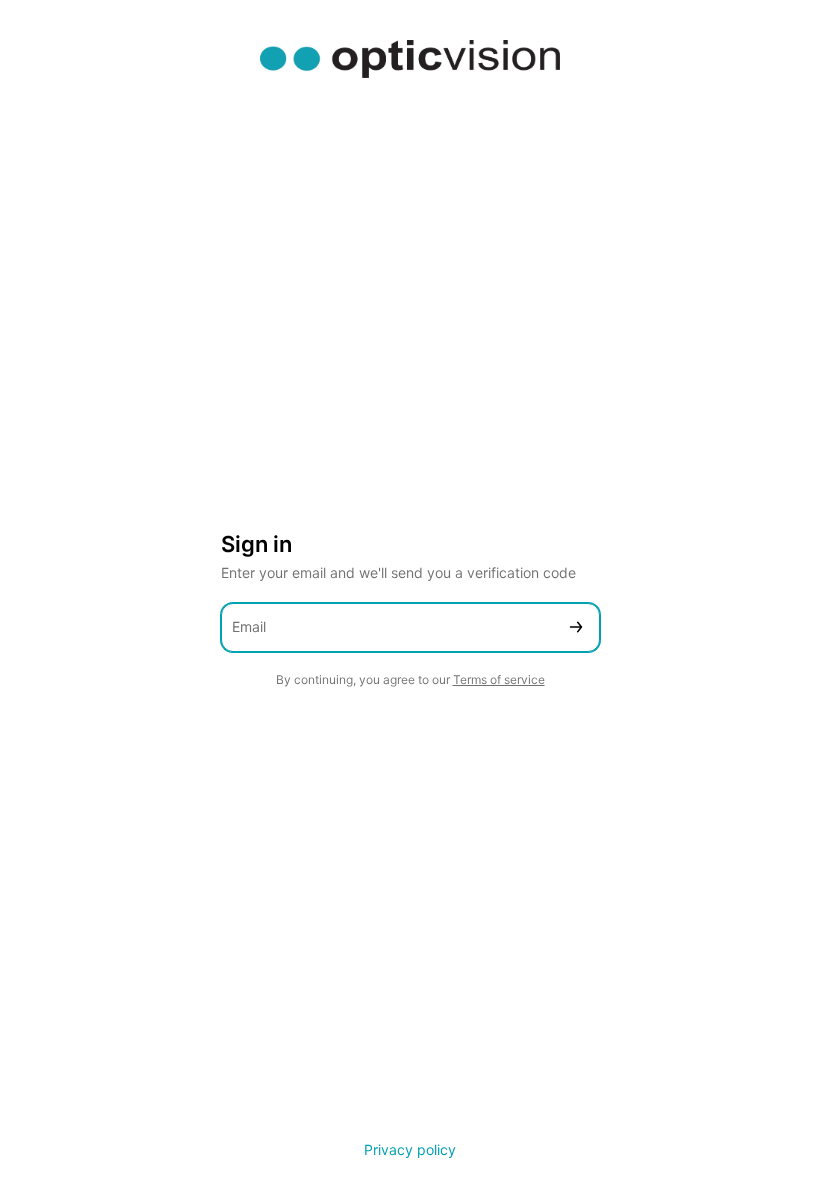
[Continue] (576, 627)
